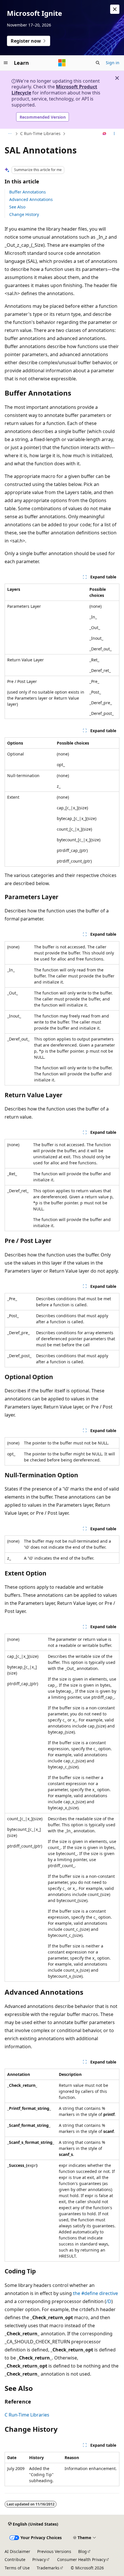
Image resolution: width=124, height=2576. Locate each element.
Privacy (39, 2559)
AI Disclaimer (17, 2551)
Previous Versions (54, 2551)
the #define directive (95, 2293)
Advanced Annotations (31, 199)
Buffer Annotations (28, 192)
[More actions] (114, 134)
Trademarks (48, 2568)
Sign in (113, 63)
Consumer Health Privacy (81, 2559)
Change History (24, 214)
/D (109, 2301)
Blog (82, 2551)
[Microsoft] (62, 63)
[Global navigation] (6, 63)
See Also (17, 207)
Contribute (15, 2559)
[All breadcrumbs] (10, 134)
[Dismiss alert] (115, 9)
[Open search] (98, 63)
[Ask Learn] (105, 134)
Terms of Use (17, 2568)
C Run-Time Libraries (40, 133)
